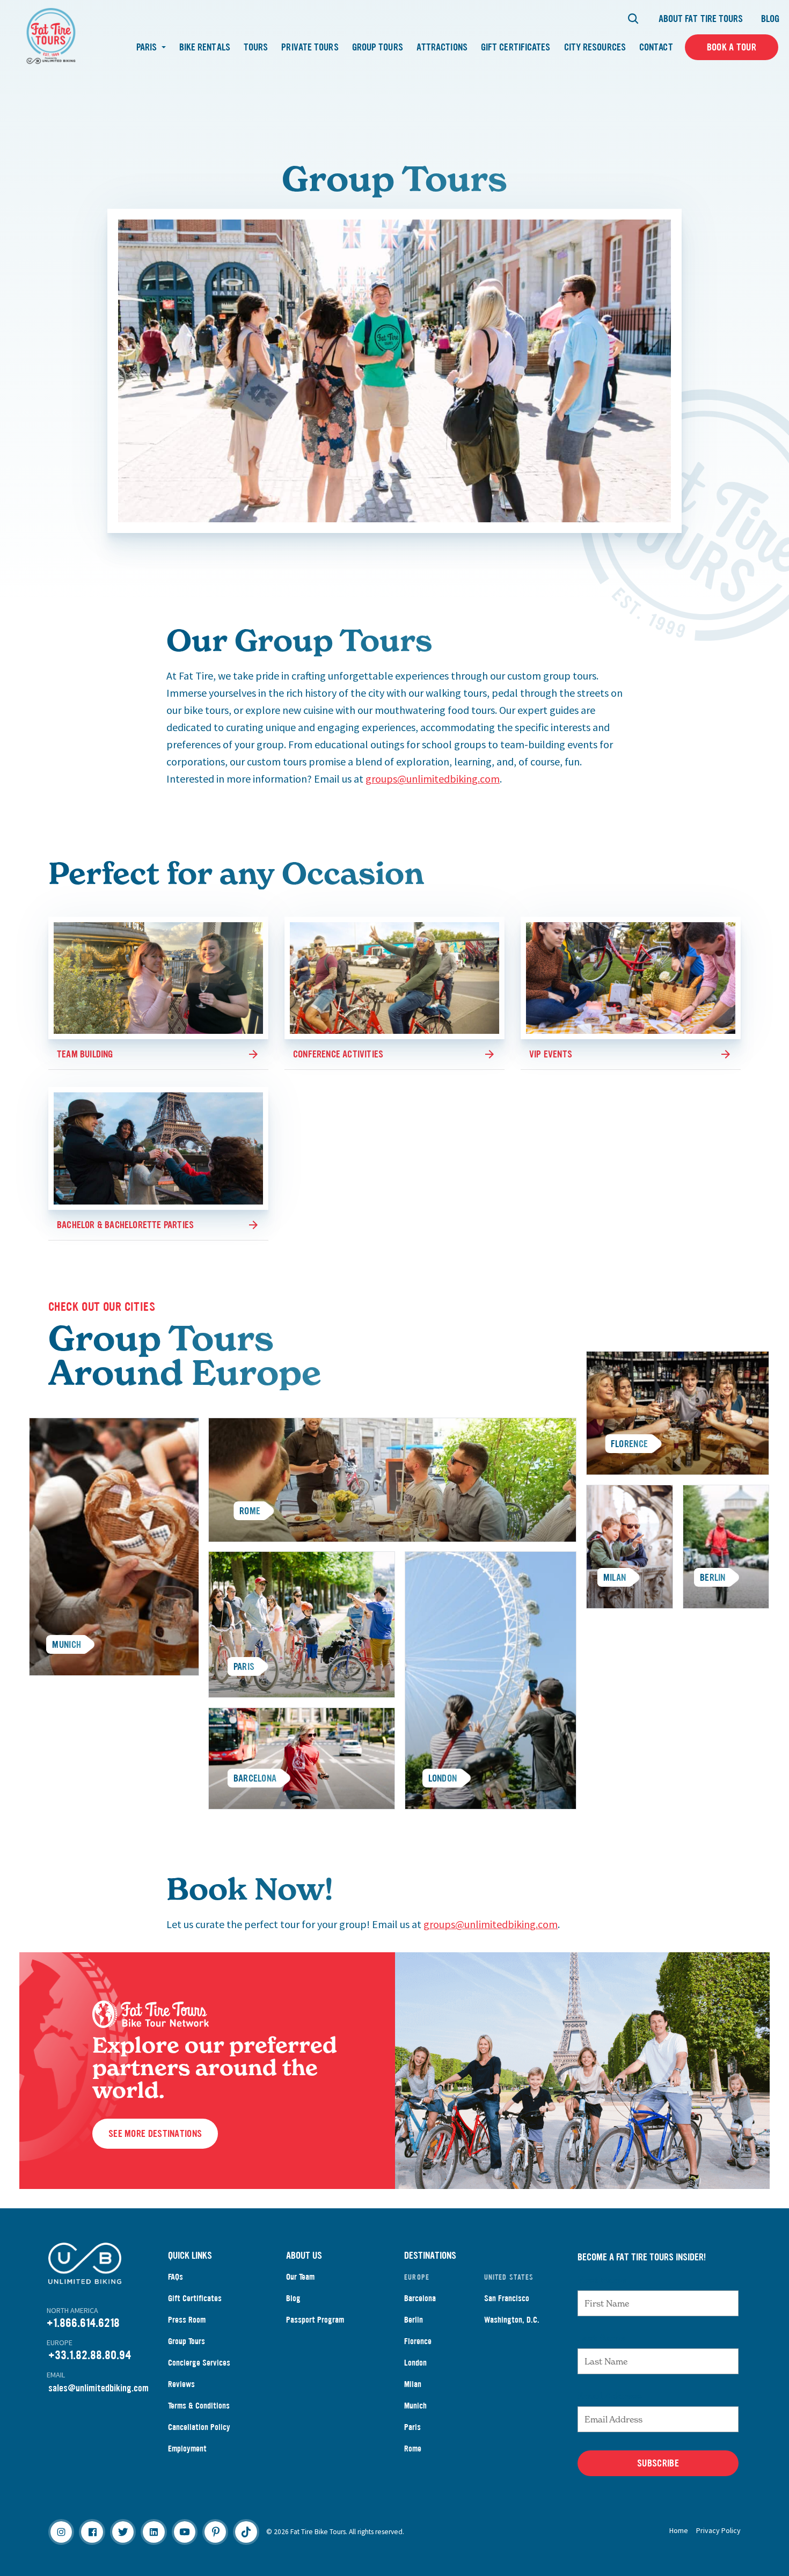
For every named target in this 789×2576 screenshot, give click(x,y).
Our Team (300, 2277)
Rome (413, 2449)
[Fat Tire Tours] (51, 35)
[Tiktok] (246, 2532)
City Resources (595, 47)
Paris (412, 2427)
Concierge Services (199, 2363)
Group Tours (378, 47)
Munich (415, 2406)
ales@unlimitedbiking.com (101, 2388)
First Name (602, 2280)
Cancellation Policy (199, 2427)
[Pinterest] (215, 2532)
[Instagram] (61, 2532)
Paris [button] (148, 47)
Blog (770, 19)
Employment (187, 2449)
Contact (656, 47)
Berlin (414, 2320)
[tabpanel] (392, 1480)
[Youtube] (185, 2532)
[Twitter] (123, 2532)
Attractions (442, 47)
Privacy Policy (718, 2530)
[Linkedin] (154, 2532)
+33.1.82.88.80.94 (90, 2355)
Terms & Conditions (199, 2406)
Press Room (187, 2320)
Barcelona (420, 2298)
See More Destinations (155, 2134)
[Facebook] (92, 2532)
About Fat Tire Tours (701, 19)
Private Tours (310, 47)
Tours (256, 47)
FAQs (176, 2277)
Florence (418, 2341)
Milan (413, 2384)
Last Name (601, 2338)
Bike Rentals (205, 47)
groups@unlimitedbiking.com (433, 779)
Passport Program (315, 2320)
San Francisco (507, 2298)
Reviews (181, 2384)
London (415, 2363)
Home (679, 2530)
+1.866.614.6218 (83, 2323)
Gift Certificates (516, 47)
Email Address (610, 2396)
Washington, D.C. (512, 2320)
